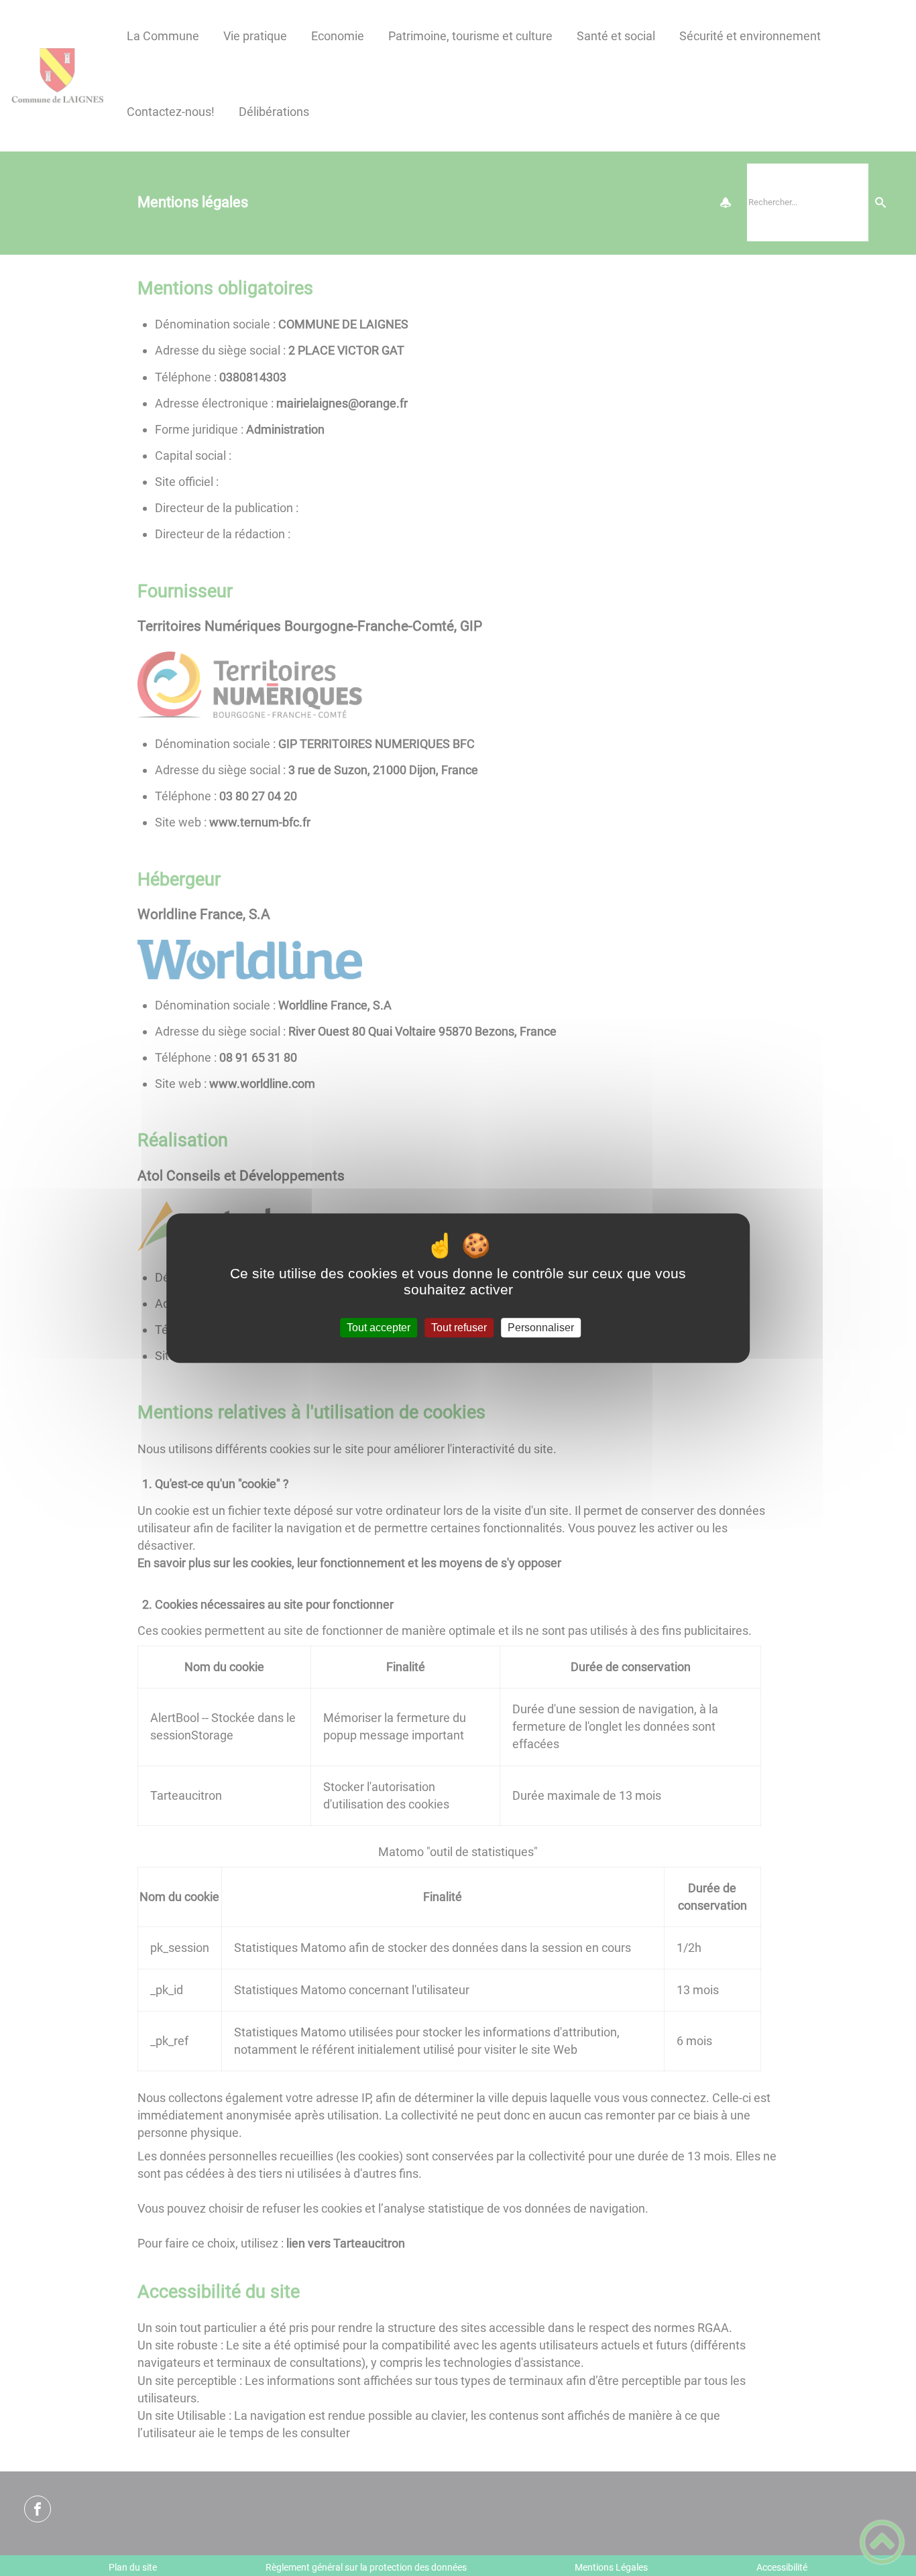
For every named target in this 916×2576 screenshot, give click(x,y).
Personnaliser (541, 1328)
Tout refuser (459, 1328)
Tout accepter (379, 1328)
